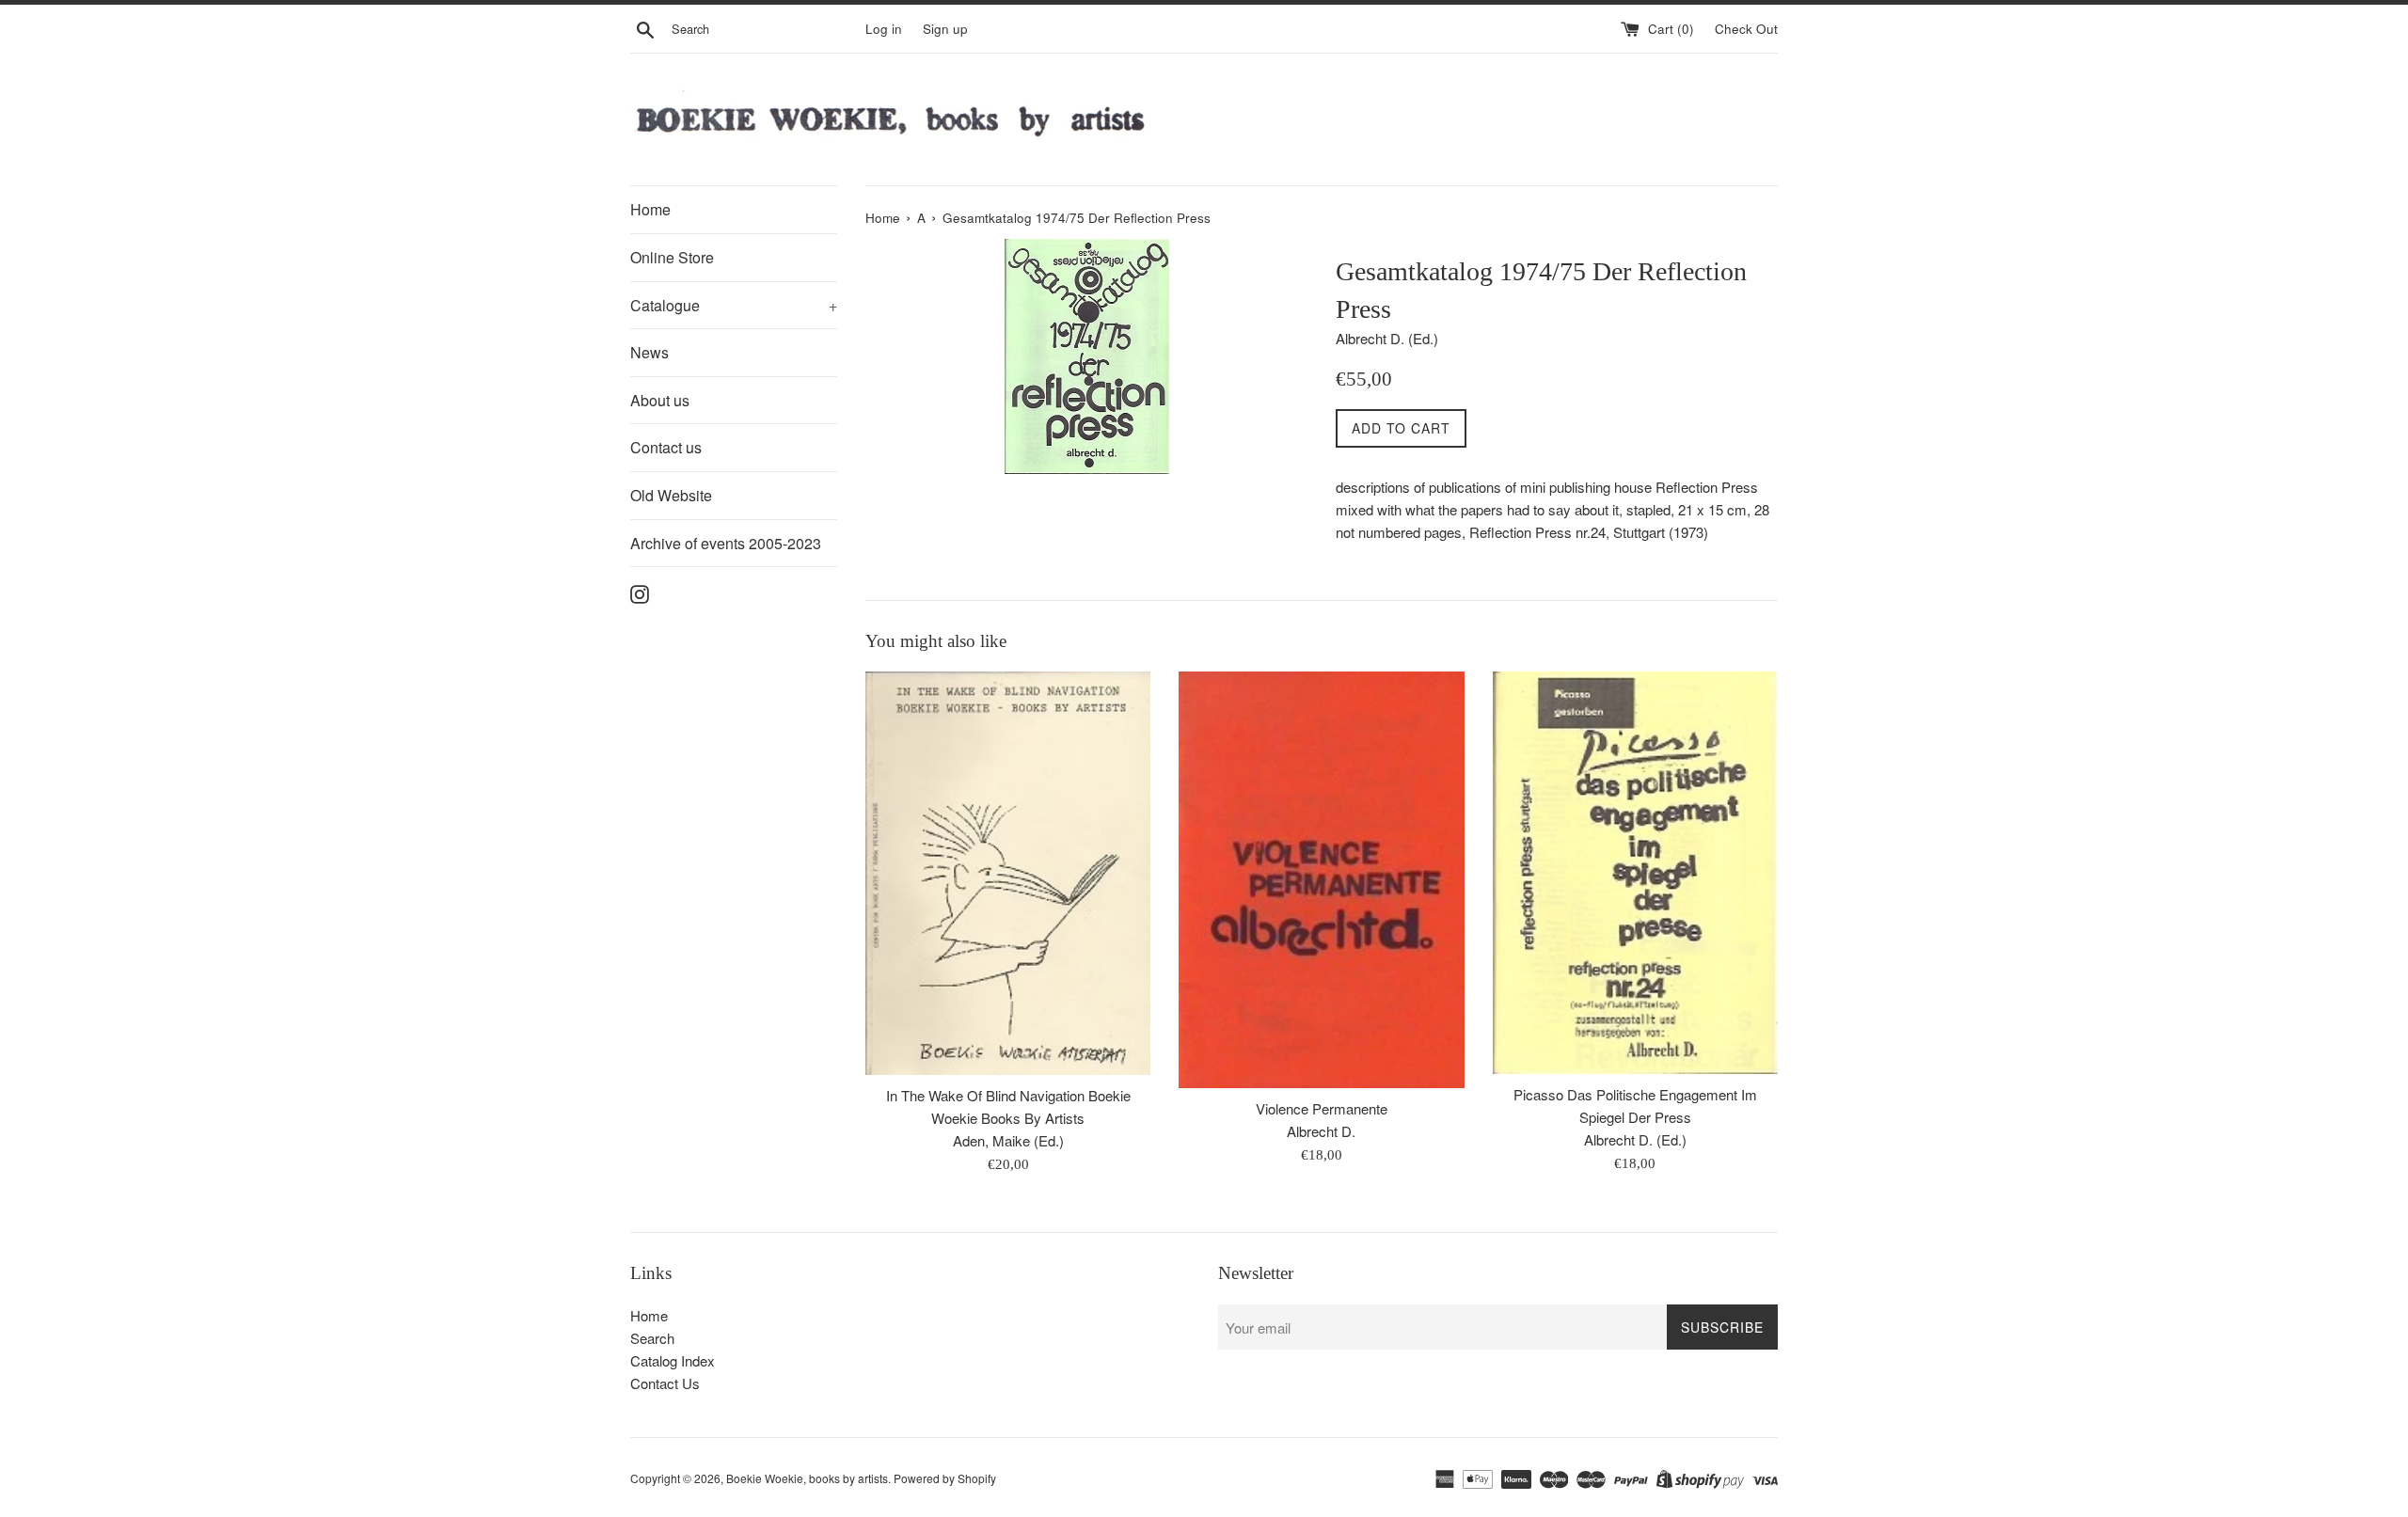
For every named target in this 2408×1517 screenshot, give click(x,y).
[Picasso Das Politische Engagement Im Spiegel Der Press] (1635, 872)
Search (652, 1338)
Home (650, 209)
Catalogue (734, 305)
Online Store (672, 257)
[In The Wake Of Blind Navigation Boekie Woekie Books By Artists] (1008, 873)
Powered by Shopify (945, 1478)
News (650, 352)
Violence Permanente (1322, 1108)
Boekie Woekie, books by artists (807, 1478)
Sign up (945, 29)
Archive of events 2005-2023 (726, 543)
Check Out (1746, 29)
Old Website (671, 495)
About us (660, 400)
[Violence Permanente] (1321, 879)
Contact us (666, 447)
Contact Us (665, 1383)
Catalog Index (673, 1360)
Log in (884, 29)
